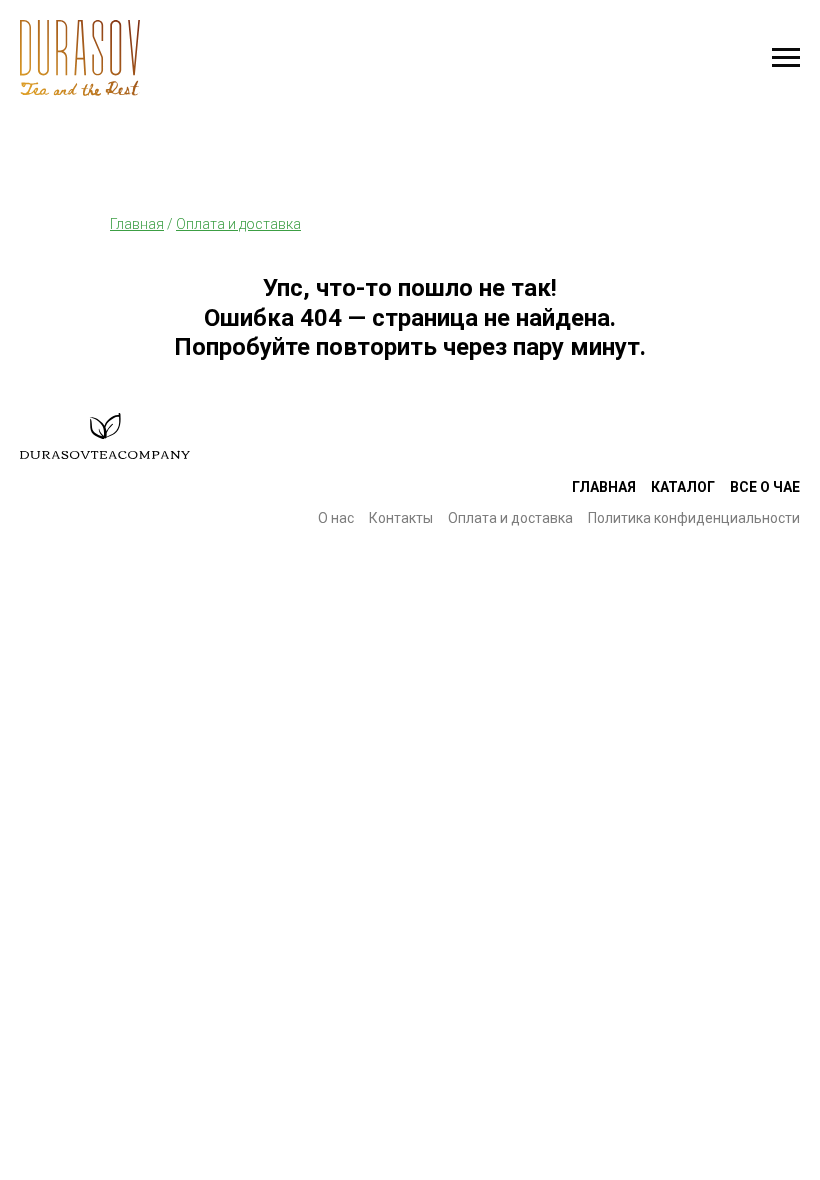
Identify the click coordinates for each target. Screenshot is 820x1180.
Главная (604, 487)
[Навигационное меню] (786, 58)
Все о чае (765, 487)
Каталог (683, 487)
